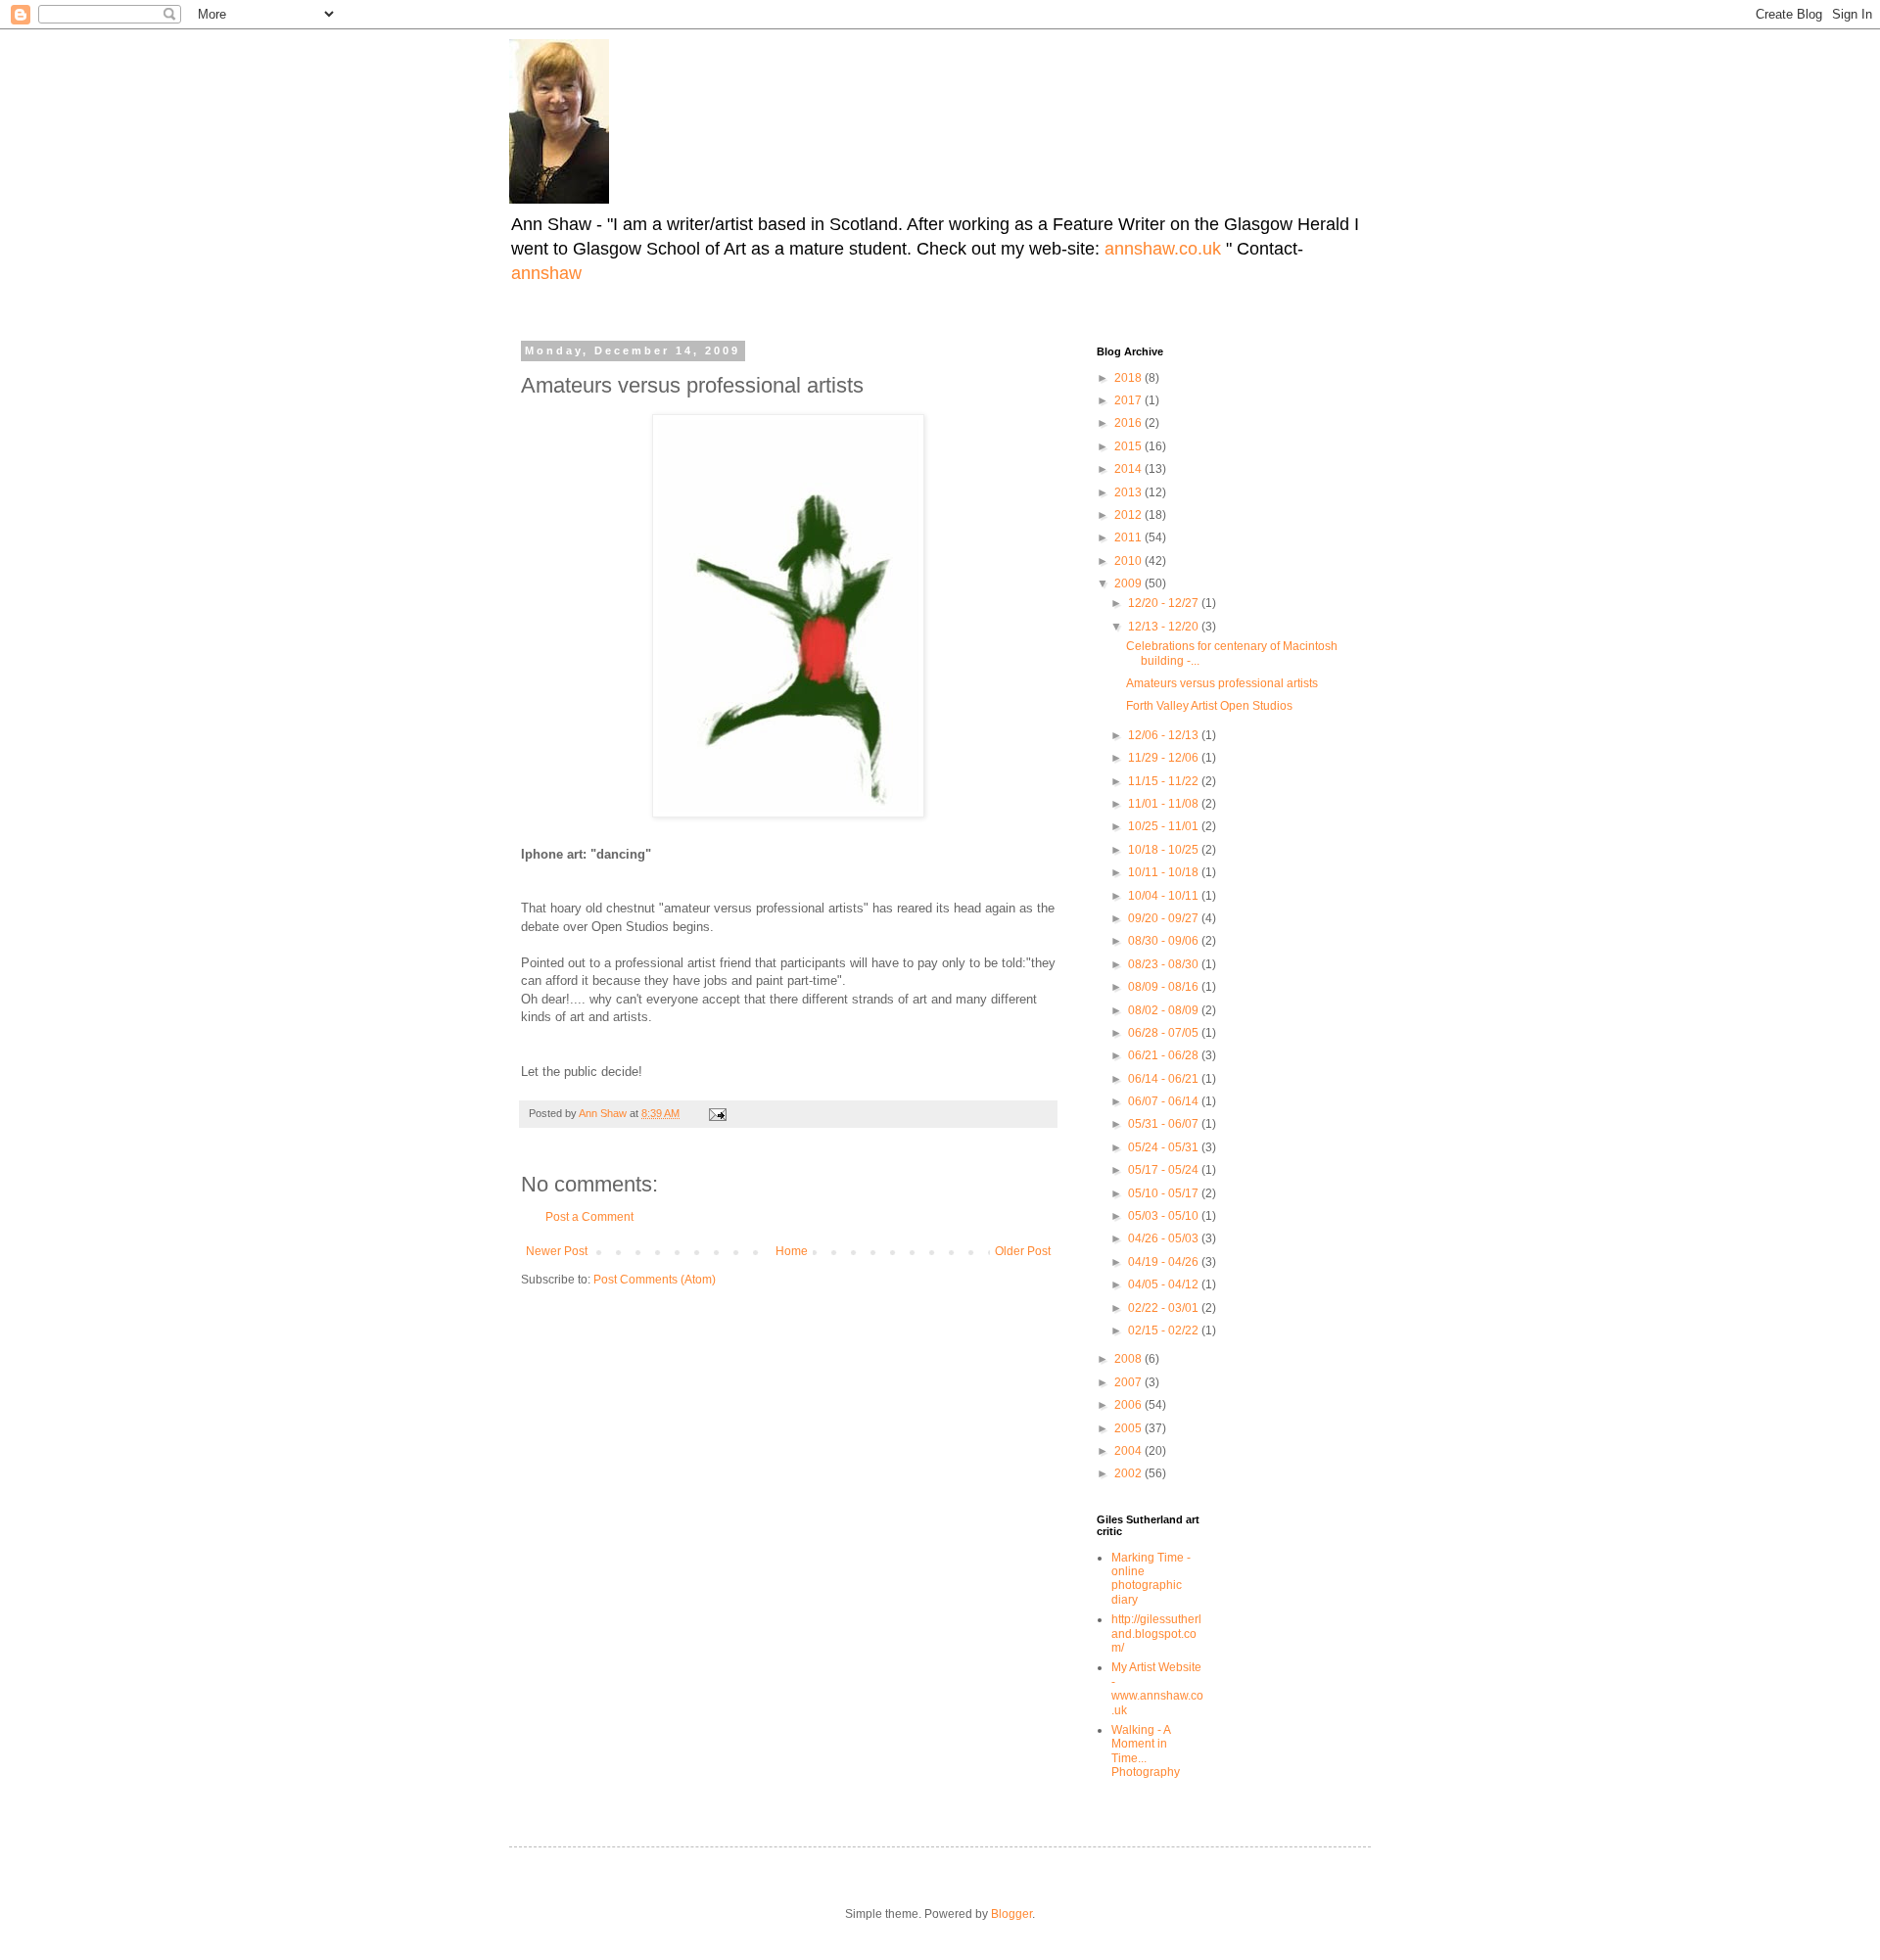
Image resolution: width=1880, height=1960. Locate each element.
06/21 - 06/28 (1165, 1055)
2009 (1129, 583)
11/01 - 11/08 (1165, 804)
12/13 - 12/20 (1165, 627)
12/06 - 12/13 (1165, 735)
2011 (1129, 537)
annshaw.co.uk (1165, 249)
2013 (1129, 492)
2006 (1129, 1405)
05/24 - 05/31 (1165, 1147)
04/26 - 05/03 (1165, 1238)
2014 (1129, 469)
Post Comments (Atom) (655, 1280)
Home (792, 1251)
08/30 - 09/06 (1165, 941)
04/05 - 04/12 (1165, 1284)
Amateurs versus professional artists (1222, 683)
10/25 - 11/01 (1165, 826)
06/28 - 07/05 (1165, 1033)
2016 (1129, 423)
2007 (1129, 1382)
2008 (1129, 1359)
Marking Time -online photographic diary (1151, 1579)
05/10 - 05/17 (1165, 1193)
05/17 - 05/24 (1165, 1170)
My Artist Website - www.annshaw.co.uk (1157, 1688)
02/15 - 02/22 (1165, 1330)
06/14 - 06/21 (1165, 1079)
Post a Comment (589, 1217)
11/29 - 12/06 (1165, 758)
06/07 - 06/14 (1165, 1101)
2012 (1129, 515)
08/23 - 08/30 (1165, 964)
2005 (1129, 1428)
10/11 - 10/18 (1165, 872)
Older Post (1023, 1251)
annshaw (546, 273)
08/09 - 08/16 (1165, 987)
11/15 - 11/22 (1165, 781)
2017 (1129, 400)
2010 (1129, 561)
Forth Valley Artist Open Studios (1209, 706)
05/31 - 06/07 (1165, 1124)
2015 (1129, 446)
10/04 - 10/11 (1165, 896)
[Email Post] (717, 1113)
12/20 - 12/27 (1165, 603)
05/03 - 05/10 (1165, 1216)
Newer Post (557, 1251)
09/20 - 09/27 (1165, 918)
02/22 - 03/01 (1165, 1308)
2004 (1129, 1451)
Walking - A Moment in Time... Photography (1146, 1751)
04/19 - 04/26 (1165, 1262)
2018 (1129, 378)
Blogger (1011, 1914)
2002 (1129, 1473)
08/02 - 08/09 (1165, 1010)
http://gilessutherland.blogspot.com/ (1156, 1633)
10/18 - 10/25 (1165, 850)
